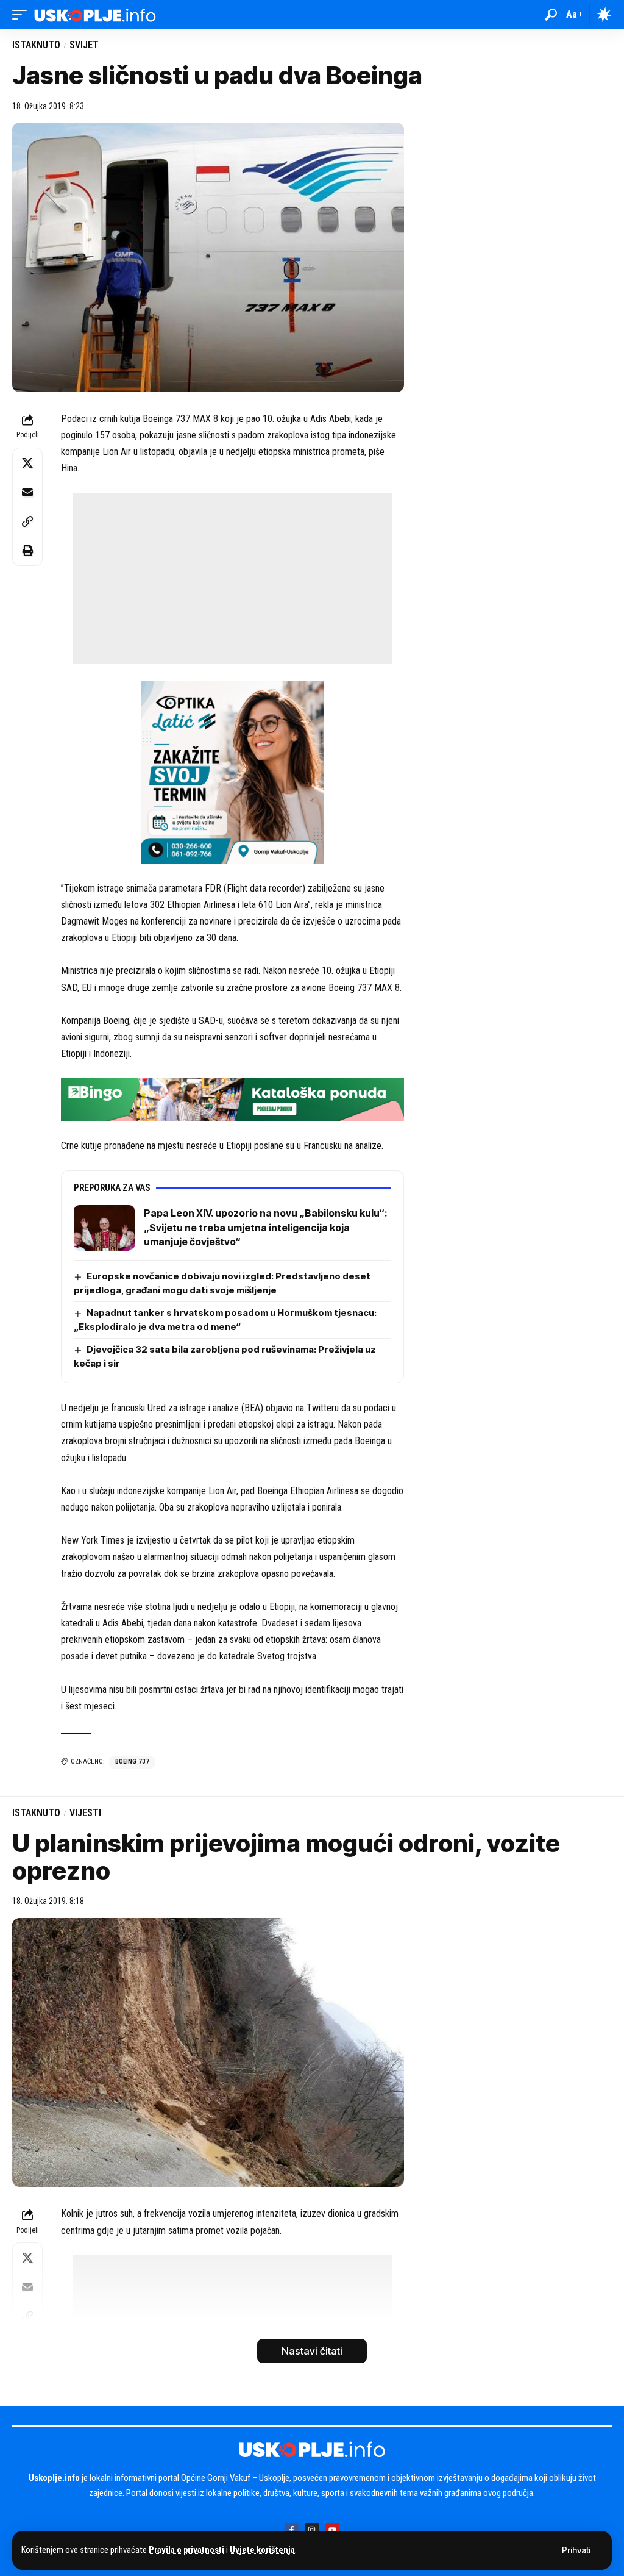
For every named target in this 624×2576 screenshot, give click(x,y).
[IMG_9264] (232, 1099)
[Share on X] (27, 463)
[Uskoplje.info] (95, 14)
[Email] (27, 492)
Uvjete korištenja (262, 2550)
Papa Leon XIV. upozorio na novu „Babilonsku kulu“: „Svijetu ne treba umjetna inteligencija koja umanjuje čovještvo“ (266, 1227)
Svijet (84, 45)
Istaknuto (36, 45)
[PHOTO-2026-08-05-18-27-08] (232, 771)
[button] (576, 2550)
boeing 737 (132, 1762)
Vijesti (85, 1813)
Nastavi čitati (312, 2351)
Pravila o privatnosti (186, 2550)
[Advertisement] (232, 579)
